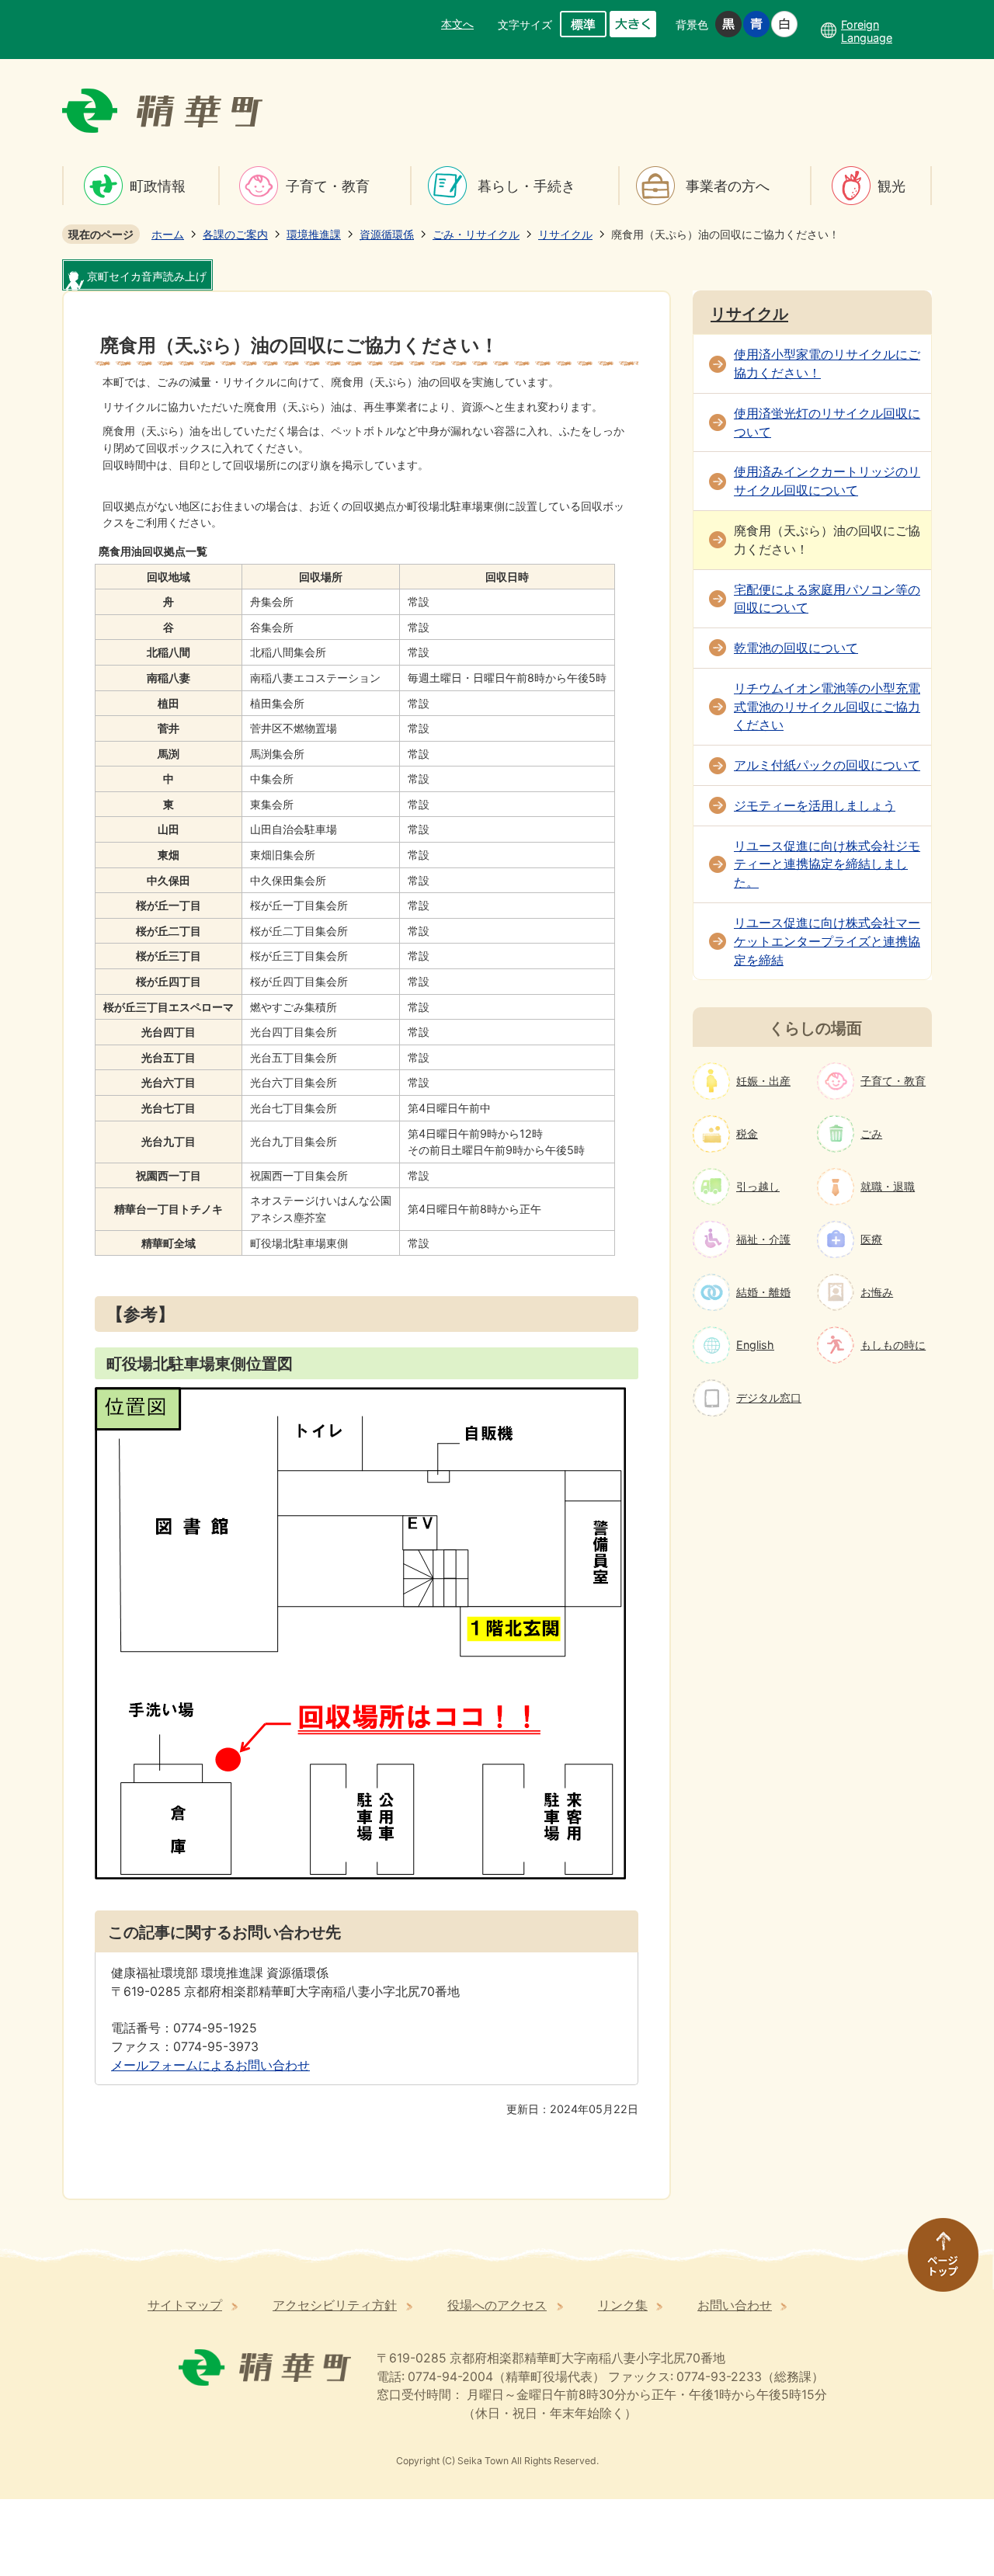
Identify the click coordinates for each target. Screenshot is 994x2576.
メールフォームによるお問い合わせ (210, 2065)
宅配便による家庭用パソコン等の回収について (827, 599)
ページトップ (936, 2262)
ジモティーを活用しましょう (815, 806)
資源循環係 (387, 234)
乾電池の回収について (796, 648)
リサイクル (565, 234)
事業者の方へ (728, 186)
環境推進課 (314, 234)
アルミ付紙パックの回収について (827, 765)
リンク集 (623, 2305)
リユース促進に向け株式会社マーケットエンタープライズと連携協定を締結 (827, 942)
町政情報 (158, 186)
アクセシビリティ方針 (335, 2305)
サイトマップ (185, 2305)
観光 (891, 186)
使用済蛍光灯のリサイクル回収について (827, 423)
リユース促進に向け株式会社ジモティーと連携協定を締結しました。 (827, 865)
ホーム (168, 234)
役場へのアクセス (497, 2305)
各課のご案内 (235, 234)
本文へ (457, 24)
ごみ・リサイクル (476, 234)
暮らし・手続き (527, 186)
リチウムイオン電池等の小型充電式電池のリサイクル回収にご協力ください (827, 707)
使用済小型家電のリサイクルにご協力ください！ (827, 364)
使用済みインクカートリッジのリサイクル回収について (827, 481)
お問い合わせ (735, 2305)
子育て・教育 (328, 186)
